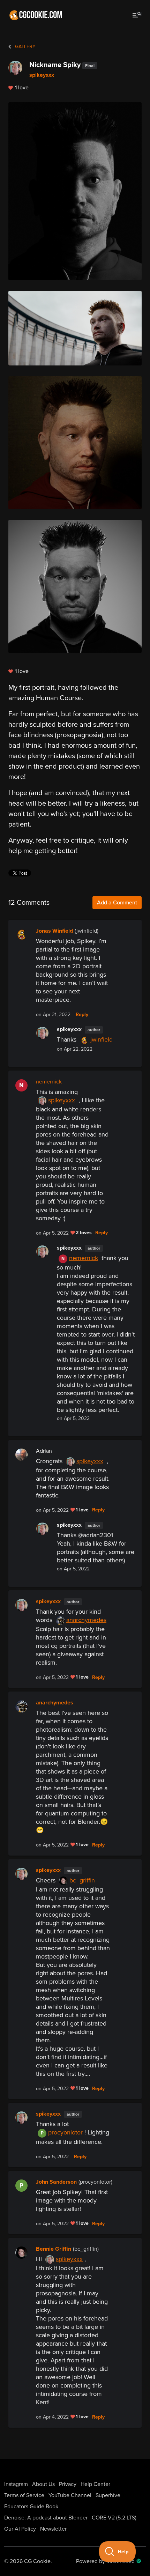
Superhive (108, 2495)
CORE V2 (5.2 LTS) (114, 2518)
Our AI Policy (20, 2529)
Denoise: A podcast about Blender (46, 2518)
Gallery (25, 47)
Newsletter (53, 2529)
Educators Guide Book (31, 2507)
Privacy (68, 2484)
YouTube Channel (70, 2495)
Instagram (16, 2484)
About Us (43, 2484)
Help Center (95, 2484)
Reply (82, 1015)
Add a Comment (117, 903)
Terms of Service (24, 2495)
